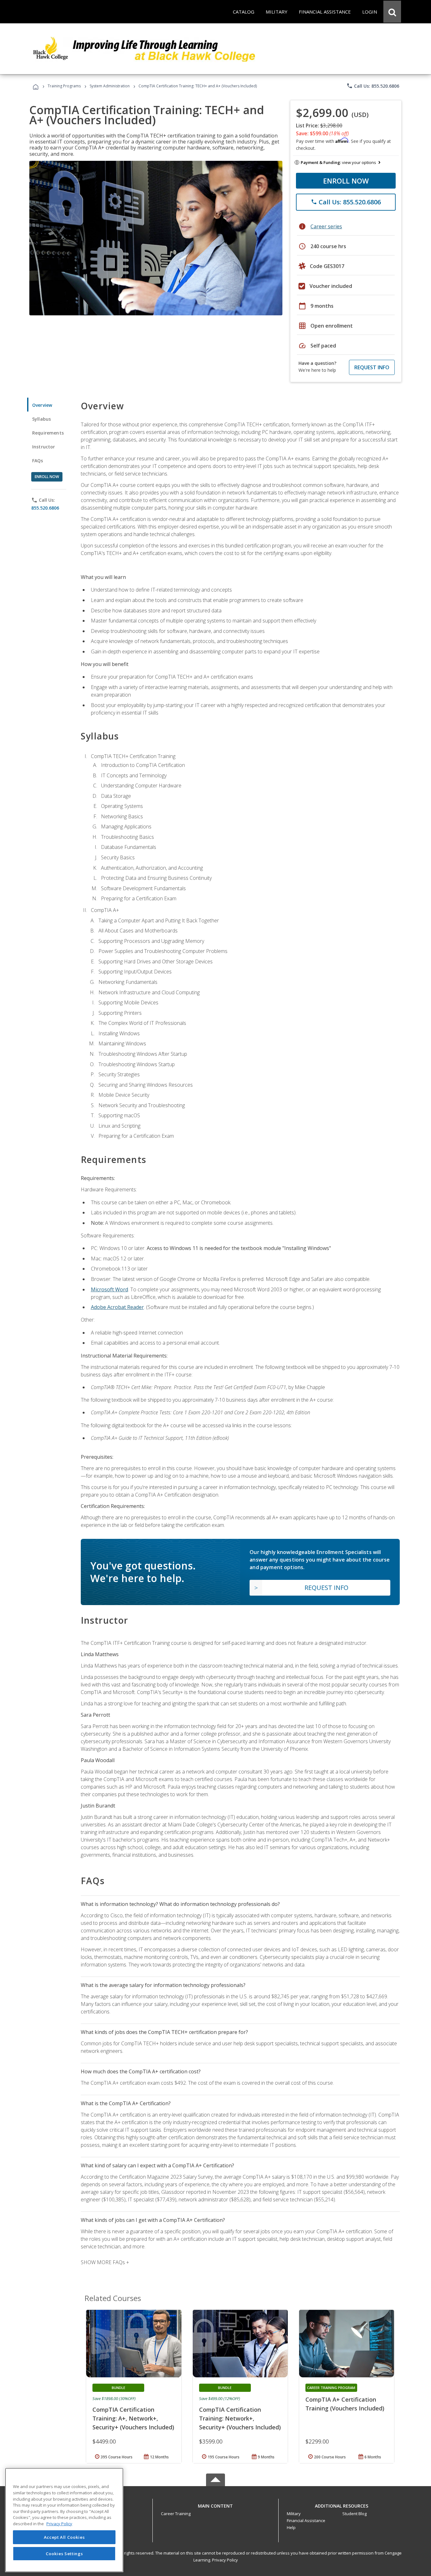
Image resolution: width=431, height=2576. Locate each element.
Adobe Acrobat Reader (117, 1307)
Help (291, 2527)
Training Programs (64, 86)
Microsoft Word (109, 1289)
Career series (326, 226)
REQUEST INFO (372, 367)
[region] (64, 2520)
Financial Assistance (306, 2521)
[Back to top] (215, 2504)
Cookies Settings (64, 2553)
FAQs (38, 461)
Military (294, 2514)
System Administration (110, 86)
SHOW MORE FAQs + (105, 2262)
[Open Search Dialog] (392, 12)
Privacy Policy (225, 2560)
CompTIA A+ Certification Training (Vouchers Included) (345, 2404)
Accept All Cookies (64, 2537)
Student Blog (354, 2514)
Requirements (48, 433)
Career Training (176, 2514)
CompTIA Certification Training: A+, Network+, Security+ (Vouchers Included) (133, 2418)
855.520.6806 (45, 508)
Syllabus (41, 419)
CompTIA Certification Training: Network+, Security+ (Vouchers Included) (240, 2418)
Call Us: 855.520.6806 (373, 86)
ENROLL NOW (346, 181)
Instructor (44, 447)
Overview (42, 405)
